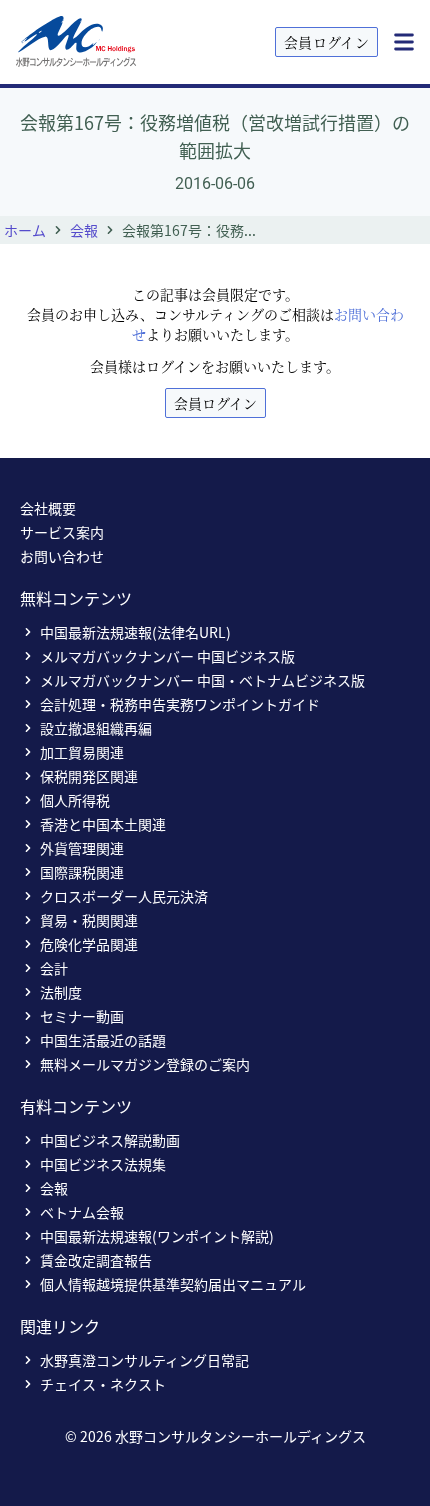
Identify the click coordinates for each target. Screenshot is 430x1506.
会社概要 (48, 508)
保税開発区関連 (89, 776)
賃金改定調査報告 (96, 1260)
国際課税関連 (82, 872)
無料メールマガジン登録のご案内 (145, 1064)
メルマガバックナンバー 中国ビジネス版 (167, 656)
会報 (84, 230)
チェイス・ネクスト (103, 1384)
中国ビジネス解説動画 (110, 1140)
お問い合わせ (62, 556)
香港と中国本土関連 (103, 824)
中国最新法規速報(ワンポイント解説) (157, 1236)
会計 (54, 968)
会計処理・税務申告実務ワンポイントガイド (180, 704)
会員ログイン (326, 42)
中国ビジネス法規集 (103, 1164)
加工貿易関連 (82, 752)
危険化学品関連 (89, 944)
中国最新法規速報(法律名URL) (135, 632)
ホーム (25, 230)
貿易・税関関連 (89, 920)
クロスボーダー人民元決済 (124, 896)
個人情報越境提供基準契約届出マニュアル (173, 1284)
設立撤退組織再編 (96, 728)
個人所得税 (75, 800)
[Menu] (404, 42)
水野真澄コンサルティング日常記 (144, 1360)
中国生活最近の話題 (103, 1040)
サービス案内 (62, 532)
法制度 (61, 992)
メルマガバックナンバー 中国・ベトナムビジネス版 (202, 680)
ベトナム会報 (82, 1212)
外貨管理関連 (82, 848)
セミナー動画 (82, 1016)
